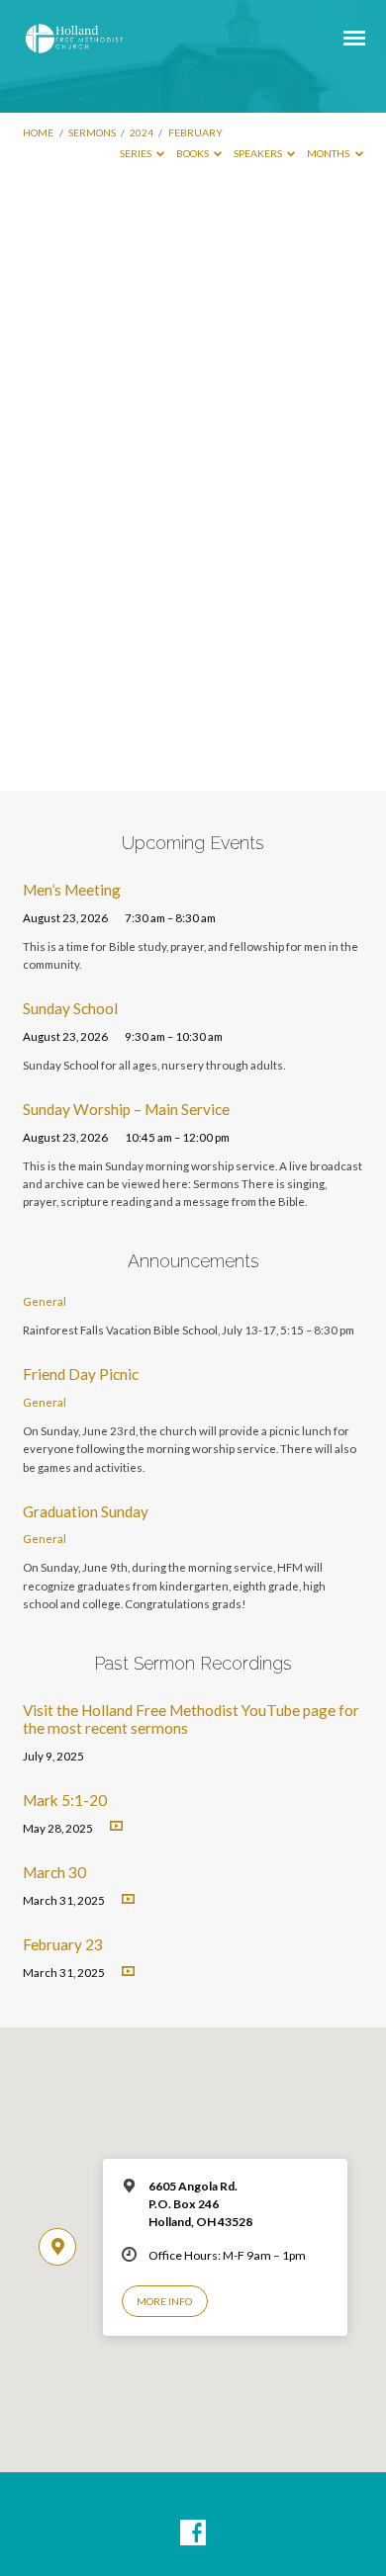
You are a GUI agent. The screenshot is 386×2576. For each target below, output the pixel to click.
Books (193, 153)
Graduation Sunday (86, 1511)
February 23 (63, 1944)
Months (329, 153)
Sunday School (70, 1008)
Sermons (92, 132)
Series (137, 153)
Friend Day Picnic (81, 1374)
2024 (142, 132)
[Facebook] (193, 2533)
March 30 (54, 1872)
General (45, 1301)
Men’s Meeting (72, 890)
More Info (164, 2301)
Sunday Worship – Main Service (126, 1109)
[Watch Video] (116, 1826)
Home (38, 132)
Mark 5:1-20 (65, 1800)
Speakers (259, 153)
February (195, 132)
